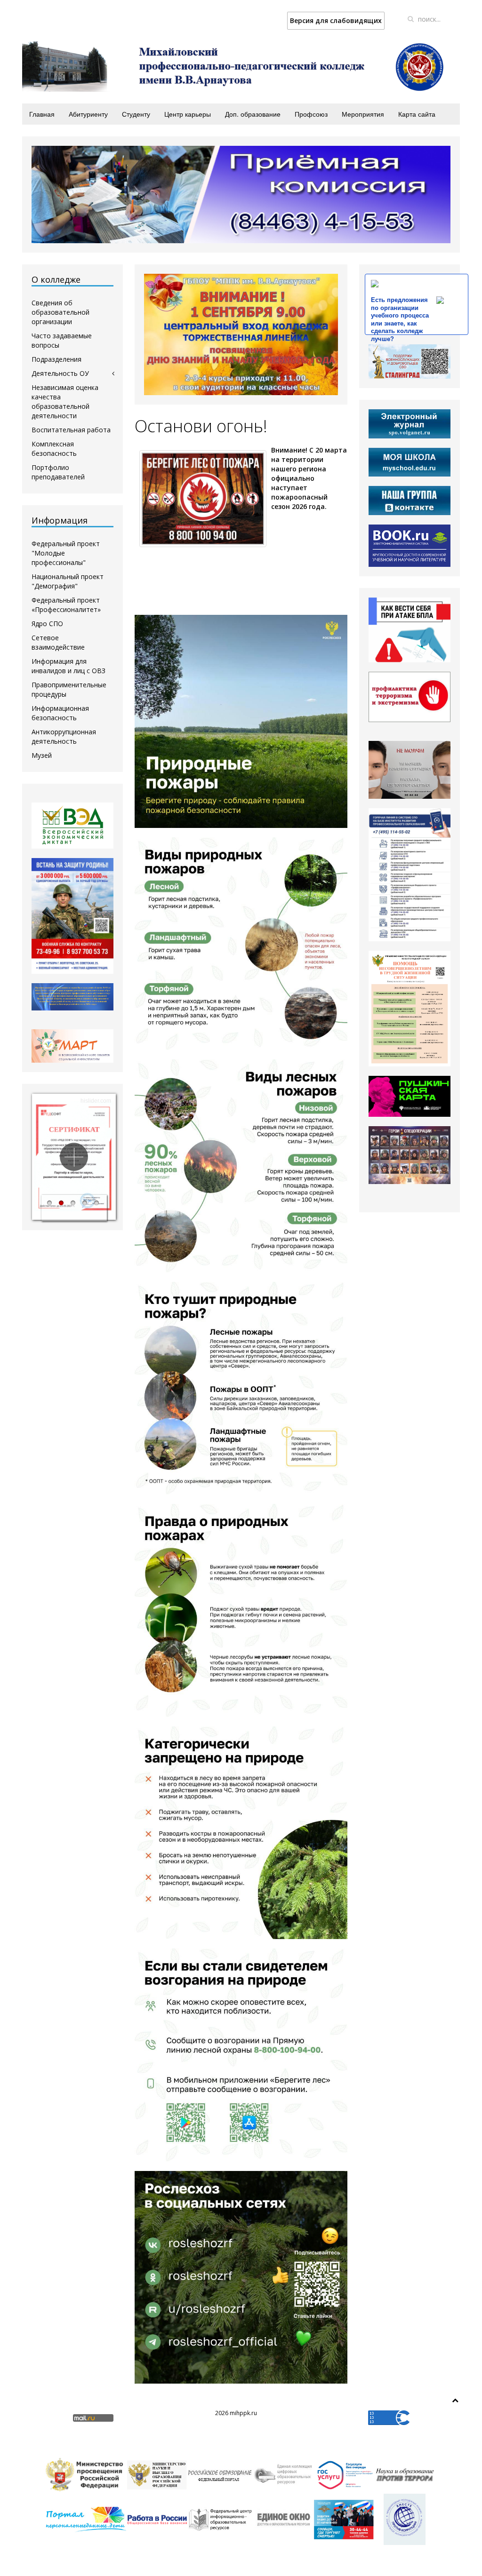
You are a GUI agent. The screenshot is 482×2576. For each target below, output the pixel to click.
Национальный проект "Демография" (68, 581)
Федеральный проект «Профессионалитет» (66, 605)
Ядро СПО (47, 624)
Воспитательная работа (71, 430)
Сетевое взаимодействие (58, 642)
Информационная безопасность (60, 713)
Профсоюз (311, 114)
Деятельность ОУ (60, 373)
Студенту (136, 114)
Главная (42, 114)
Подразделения (56, 359)
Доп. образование (253, 114)
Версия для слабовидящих (336, 20)
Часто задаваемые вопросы (62, 340)
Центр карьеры (188, 114)
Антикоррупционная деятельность (64, 736)
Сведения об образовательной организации (60, 312)
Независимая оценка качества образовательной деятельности (65, 402)
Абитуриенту (88, 114)
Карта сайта (417, 114)
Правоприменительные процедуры (69, 689)
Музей (42, 755)
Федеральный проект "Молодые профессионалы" (66, 553)
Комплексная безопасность (54, 449)
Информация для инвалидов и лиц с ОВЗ (68, 666)
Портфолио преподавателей (58, 472)
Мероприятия (363, 114)
